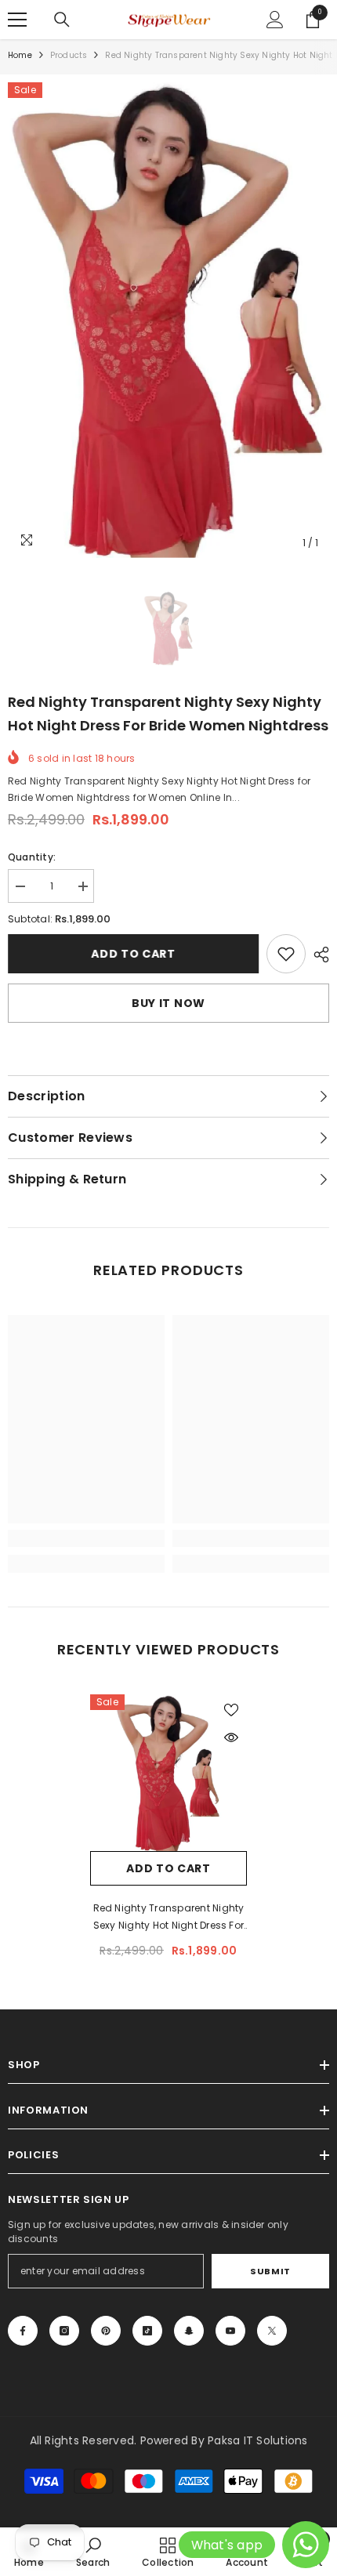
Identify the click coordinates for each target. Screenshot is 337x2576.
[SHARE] (317, 955)
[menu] (17, 20)
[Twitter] (272, 2331)
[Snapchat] (189, 2331)
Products (69, 55)
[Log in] (275, 20)
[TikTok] (147, 2331)
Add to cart (133, 954)
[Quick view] (231, 1737)
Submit (270, 2271)
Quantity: (32, 857)
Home (20, 55)
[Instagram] (64, 2331)
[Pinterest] (106, 2331)
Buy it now (168, 1003)
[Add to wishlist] (231, 1710)
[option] (168, 320)
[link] (286, 954)
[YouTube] (230, 2331)
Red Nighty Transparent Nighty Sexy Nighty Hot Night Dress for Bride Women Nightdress (169, 1918)
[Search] (62, 20)
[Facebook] (23, 2331)
